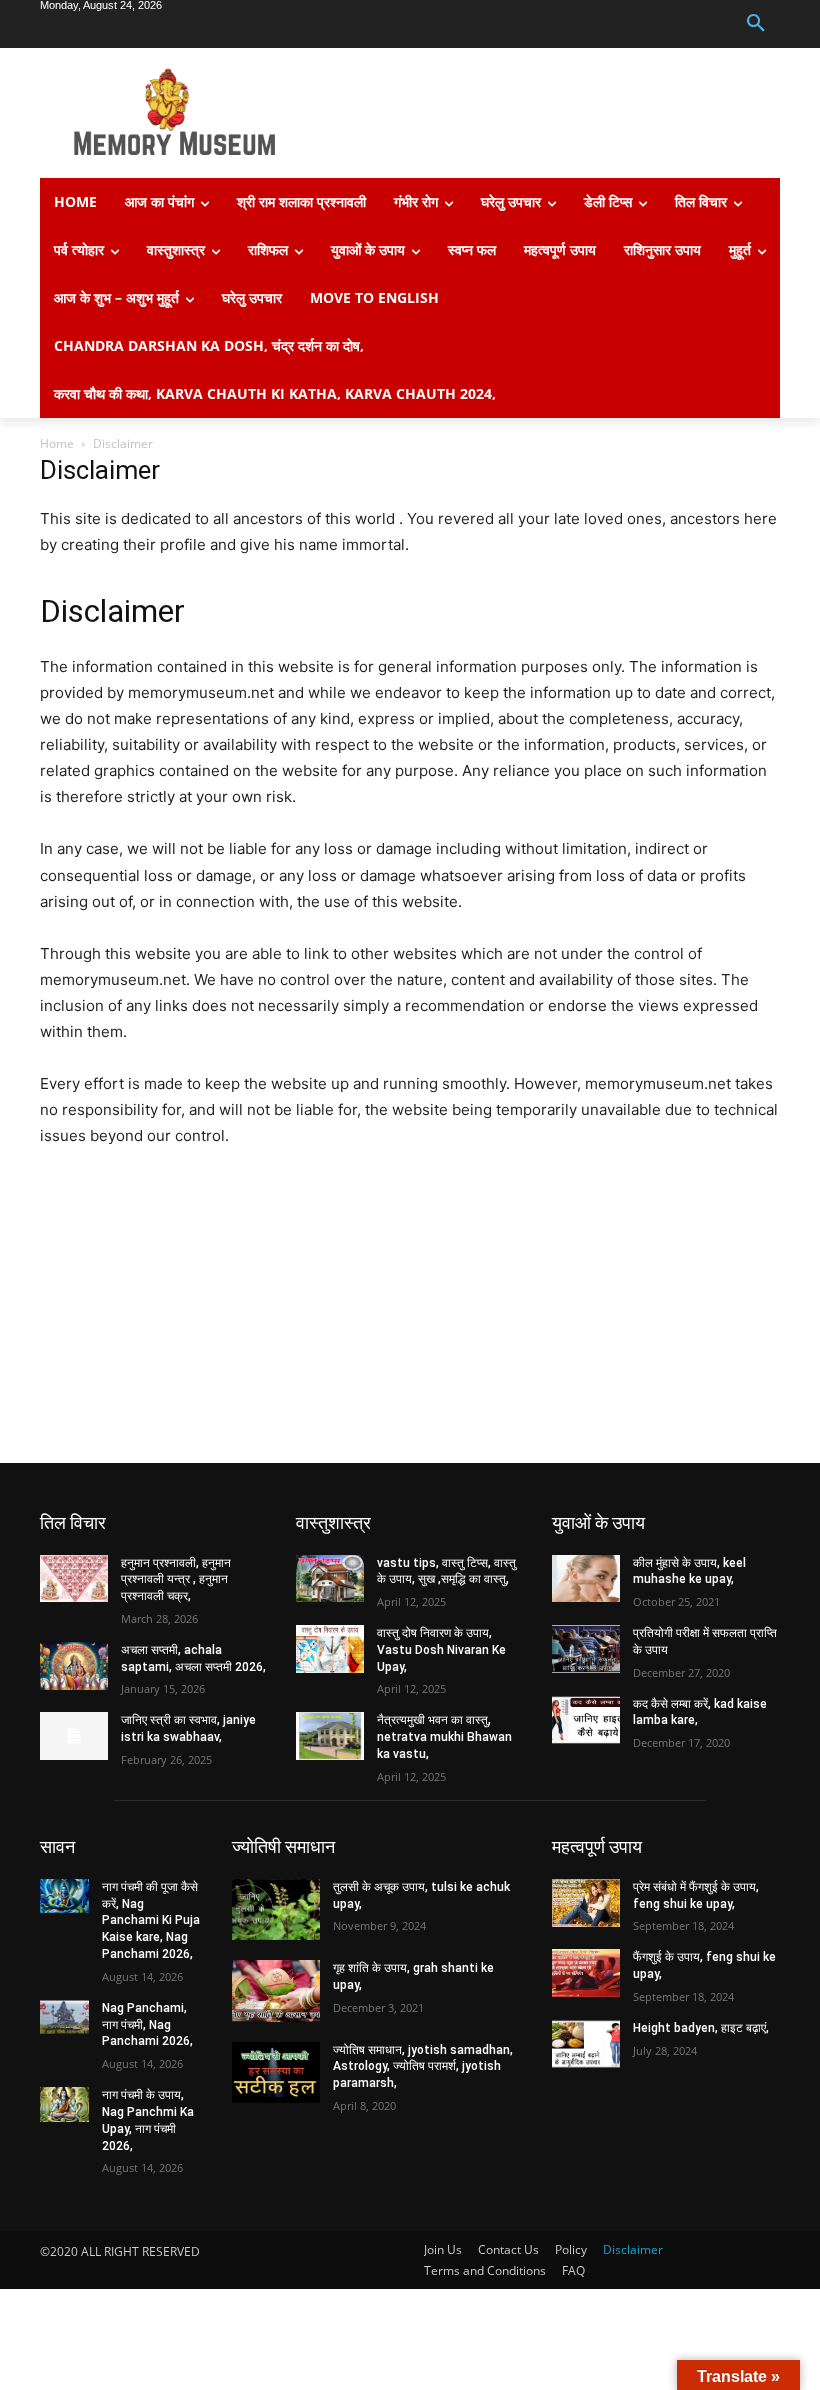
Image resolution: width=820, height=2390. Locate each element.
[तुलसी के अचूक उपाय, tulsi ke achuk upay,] (276, 1909)
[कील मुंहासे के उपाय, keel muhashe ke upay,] (586, 1579)
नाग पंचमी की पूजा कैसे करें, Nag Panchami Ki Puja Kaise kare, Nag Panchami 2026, (151, 1920)
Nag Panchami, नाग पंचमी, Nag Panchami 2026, (147, 2025)
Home (57, 443)
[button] (756, 24)
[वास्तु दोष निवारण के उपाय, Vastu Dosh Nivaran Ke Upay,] (330, 1649)
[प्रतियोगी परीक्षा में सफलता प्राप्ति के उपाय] (586, 1649)
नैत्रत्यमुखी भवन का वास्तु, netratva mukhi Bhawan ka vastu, (444, 1737)
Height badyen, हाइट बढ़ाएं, (701, 2028)
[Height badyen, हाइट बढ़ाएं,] (586, 2044)
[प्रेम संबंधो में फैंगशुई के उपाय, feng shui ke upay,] (586, 1903)
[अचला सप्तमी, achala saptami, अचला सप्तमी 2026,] (74, 1666)
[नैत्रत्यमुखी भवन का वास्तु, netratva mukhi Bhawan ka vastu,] (330, 1736)
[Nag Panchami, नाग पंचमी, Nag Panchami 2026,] (64, 2017)
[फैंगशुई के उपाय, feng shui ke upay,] (586, 1973)
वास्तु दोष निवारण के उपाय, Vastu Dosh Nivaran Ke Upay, (441, 1650)
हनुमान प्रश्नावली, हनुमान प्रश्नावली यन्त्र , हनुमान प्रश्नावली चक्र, (176, 1580)
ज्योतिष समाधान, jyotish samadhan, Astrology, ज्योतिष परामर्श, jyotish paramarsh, (423, 2067)
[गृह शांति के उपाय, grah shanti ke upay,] (276, 1990)
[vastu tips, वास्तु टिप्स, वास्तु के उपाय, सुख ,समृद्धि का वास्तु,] (330, 1579)
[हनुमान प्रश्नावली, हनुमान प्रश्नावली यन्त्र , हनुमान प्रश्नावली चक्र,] (74, 1579)
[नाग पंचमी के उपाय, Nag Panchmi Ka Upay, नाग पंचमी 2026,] (64, 2104)
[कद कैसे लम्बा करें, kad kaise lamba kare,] (586, 1720)
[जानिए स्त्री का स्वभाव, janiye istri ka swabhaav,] (74, 1736)
